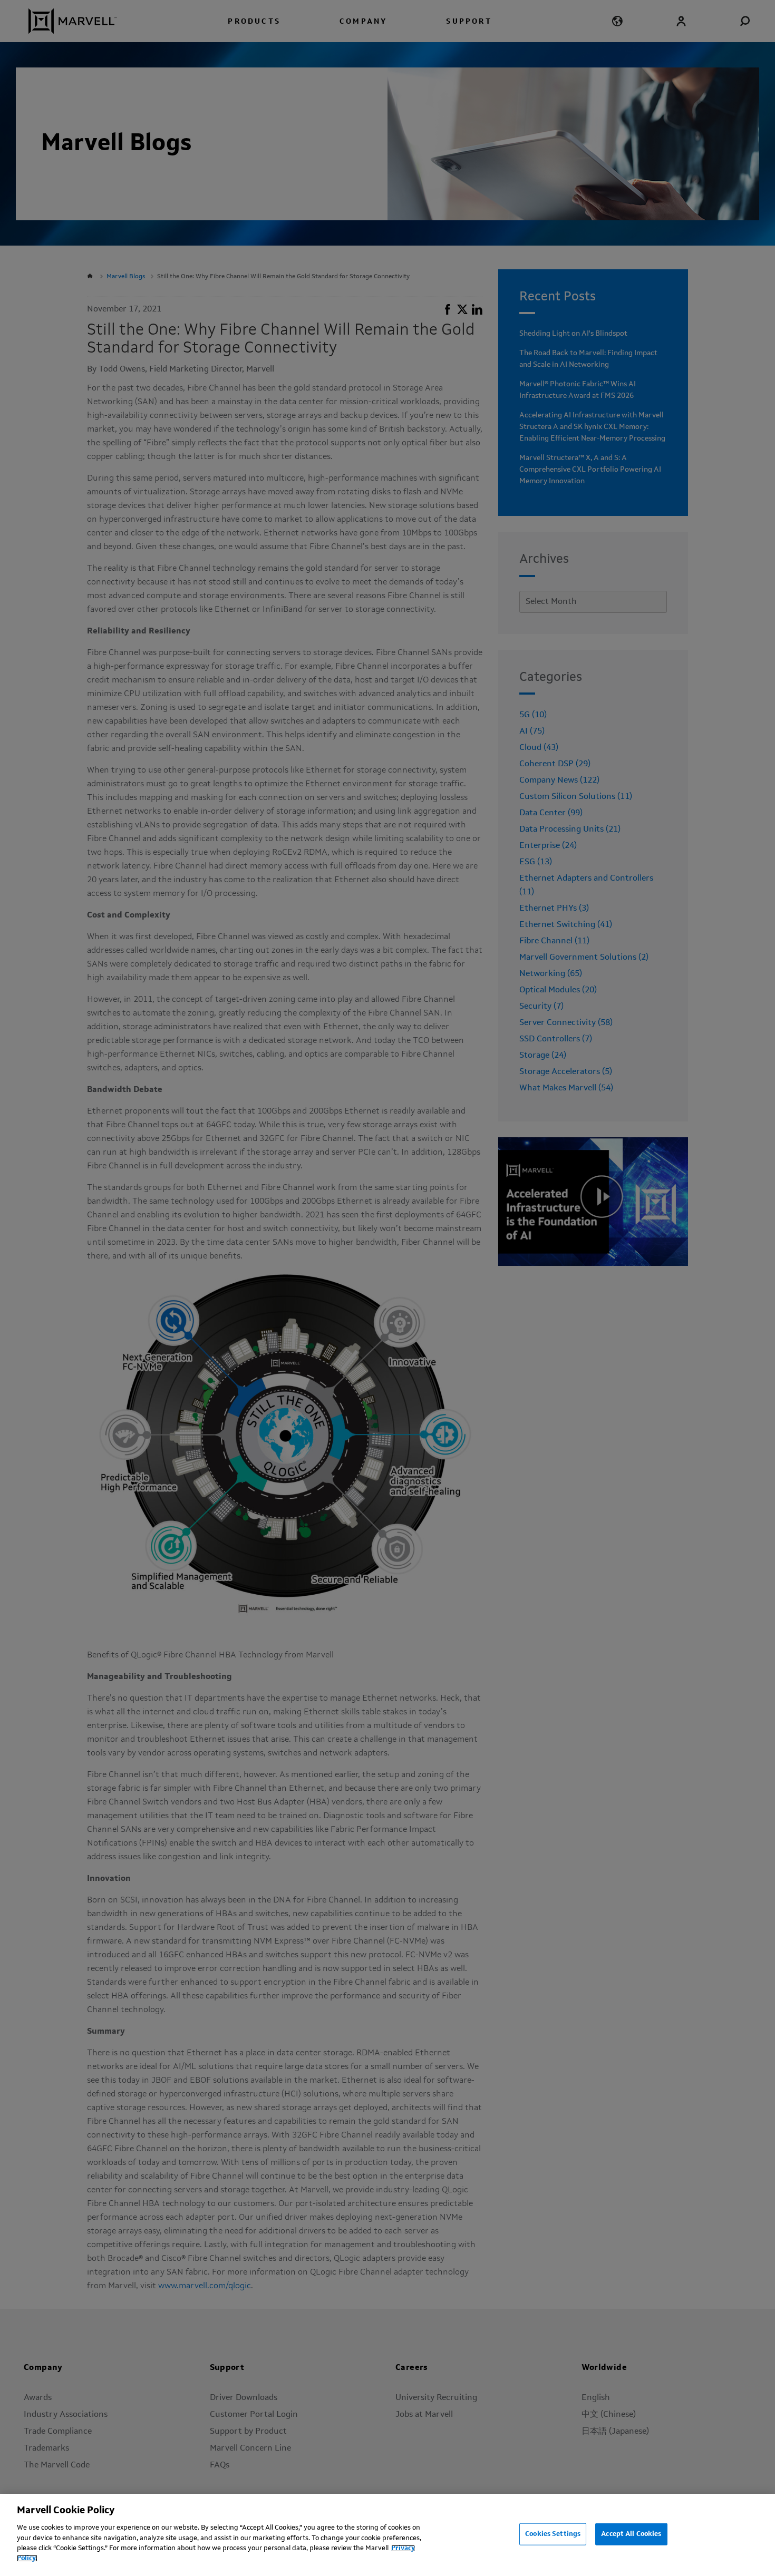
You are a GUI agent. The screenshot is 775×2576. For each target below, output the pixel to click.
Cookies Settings (553, 2534)
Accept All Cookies (631, 2534)
